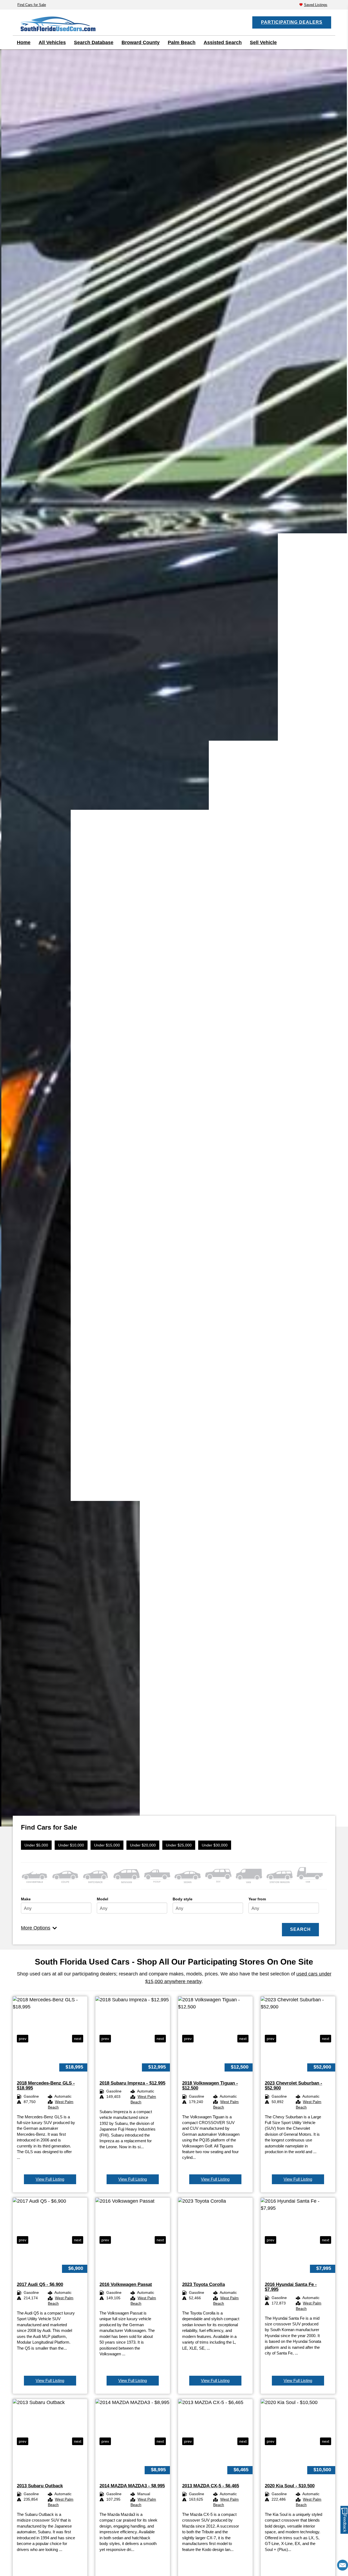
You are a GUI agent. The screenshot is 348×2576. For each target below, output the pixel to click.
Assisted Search (223, 42)
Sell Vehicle (263, 42)
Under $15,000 (107, 1845)
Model (102, 1899)
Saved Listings (316, 5)
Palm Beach (182, 42)
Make (26, 1899)
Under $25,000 (179, 1845)
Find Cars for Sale (32, 5)
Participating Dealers (292, 22)
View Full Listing (50, 2179)
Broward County (141, 42)
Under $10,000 (71, 1845)
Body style (183, 1899)
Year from (257, 1899)
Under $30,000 (215, 1845)
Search (300, 1929)
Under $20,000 (143, 1845)
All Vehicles (52, 42)
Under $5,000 (36, 1845)
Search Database (94, 42)
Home (24, 42)
